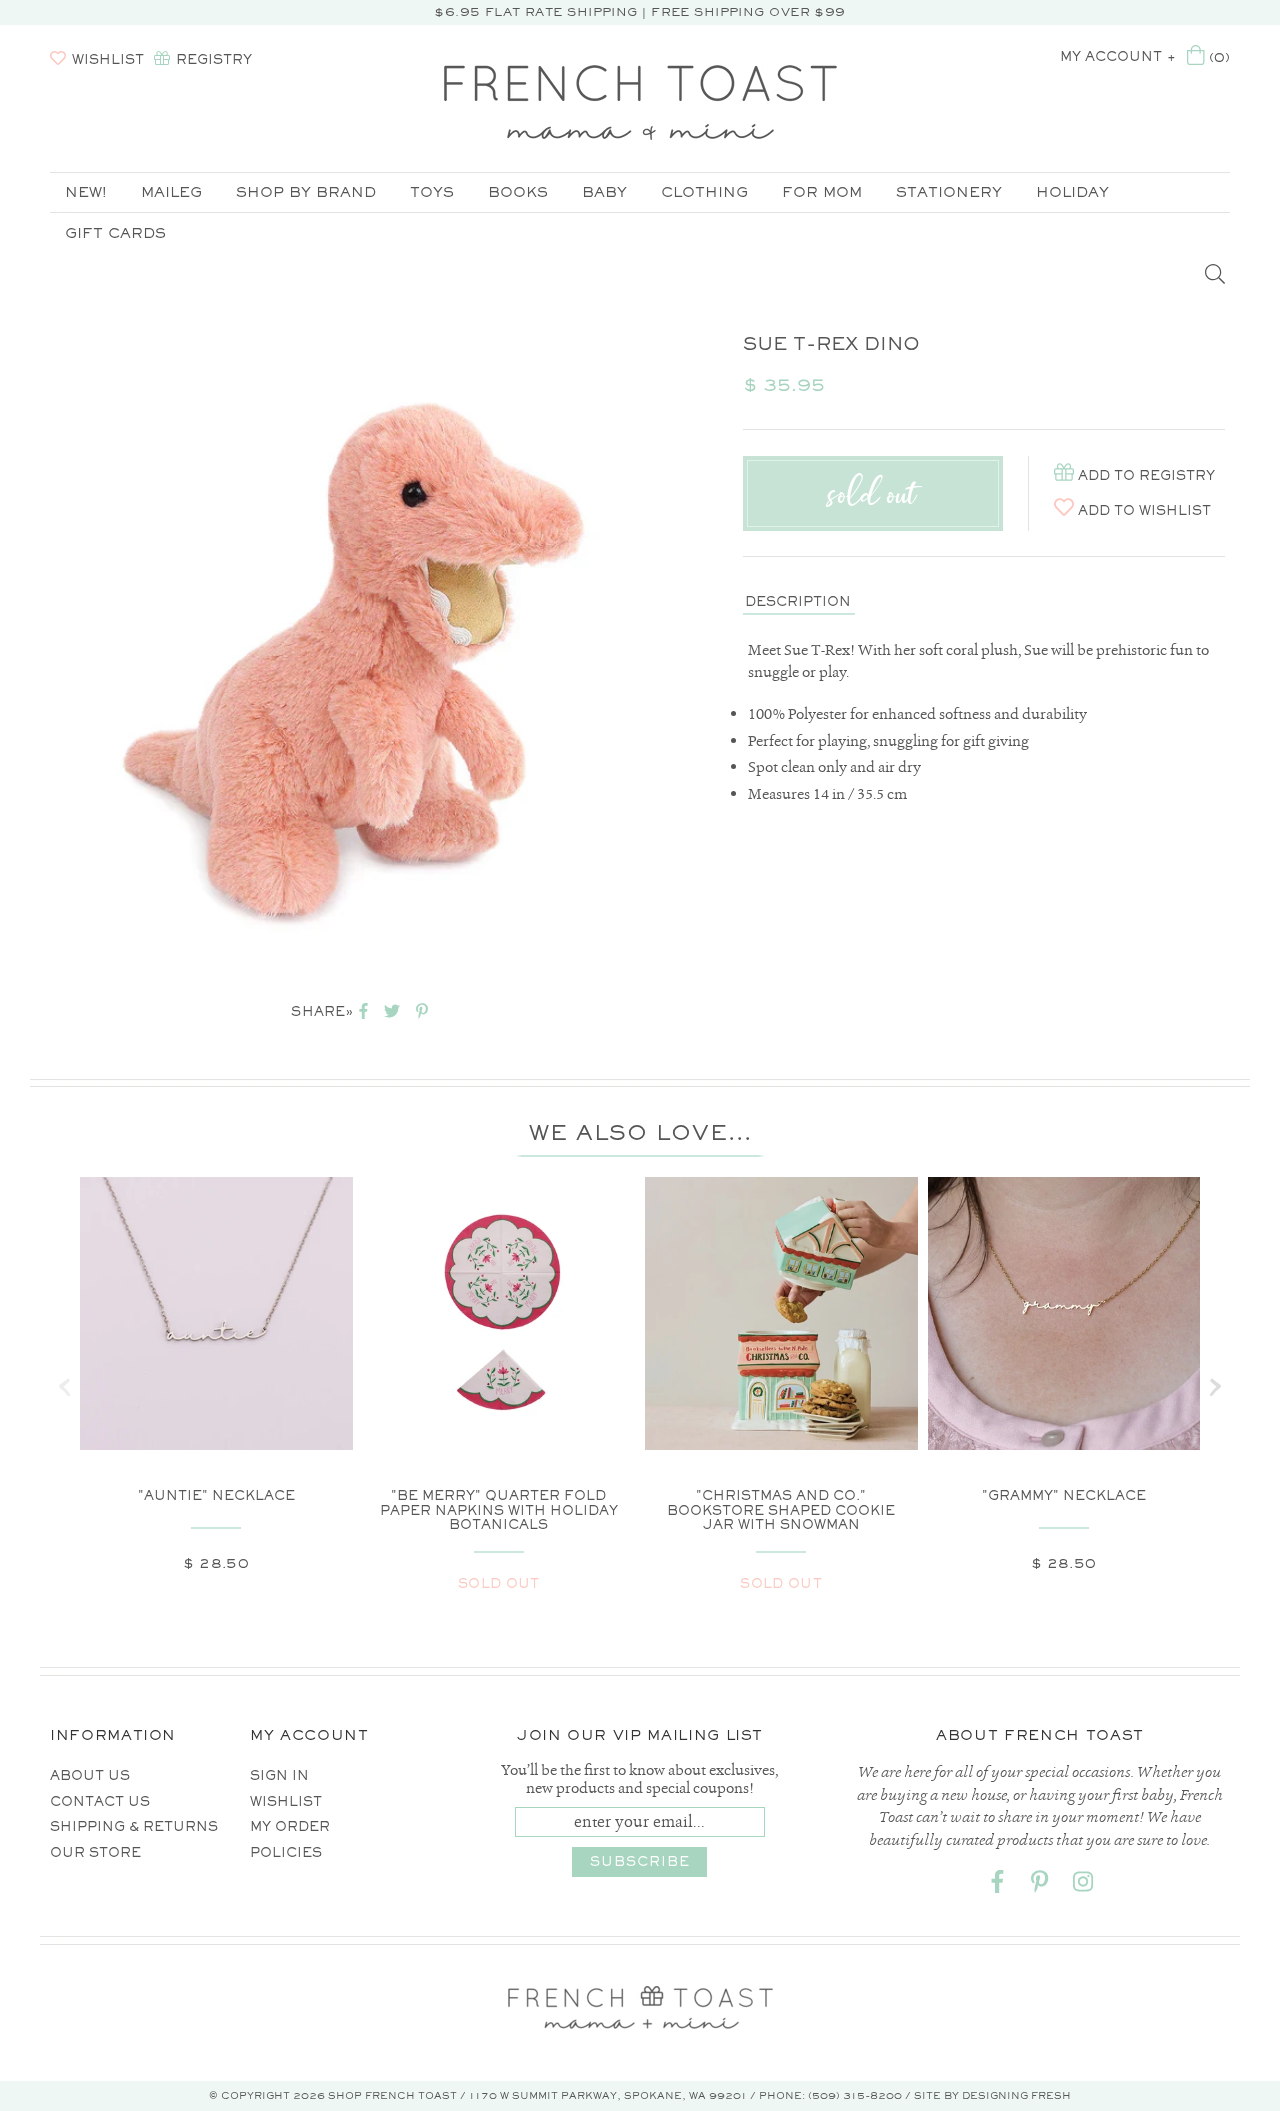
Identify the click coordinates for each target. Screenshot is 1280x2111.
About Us (90, 1775)
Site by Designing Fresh (992, 2095)
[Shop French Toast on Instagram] (1083, 1885)
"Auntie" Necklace (216, 1495)
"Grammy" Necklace (1064, 1495)
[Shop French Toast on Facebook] (997, 1885)
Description (798, 601)
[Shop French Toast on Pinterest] (1040, 1885)
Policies (286, 1852)
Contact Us (100, 1801)
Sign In (279, 1775)
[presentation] (65, 1387)
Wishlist (286, 1801)
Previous (20, 651)
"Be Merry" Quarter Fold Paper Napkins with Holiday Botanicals (499, 1510)
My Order (290, 1826)
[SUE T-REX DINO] (376, 650)
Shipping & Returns (134, 1826)
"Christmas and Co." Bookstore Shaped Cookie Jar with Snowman (781, 1510)
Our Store (95, 1852)
